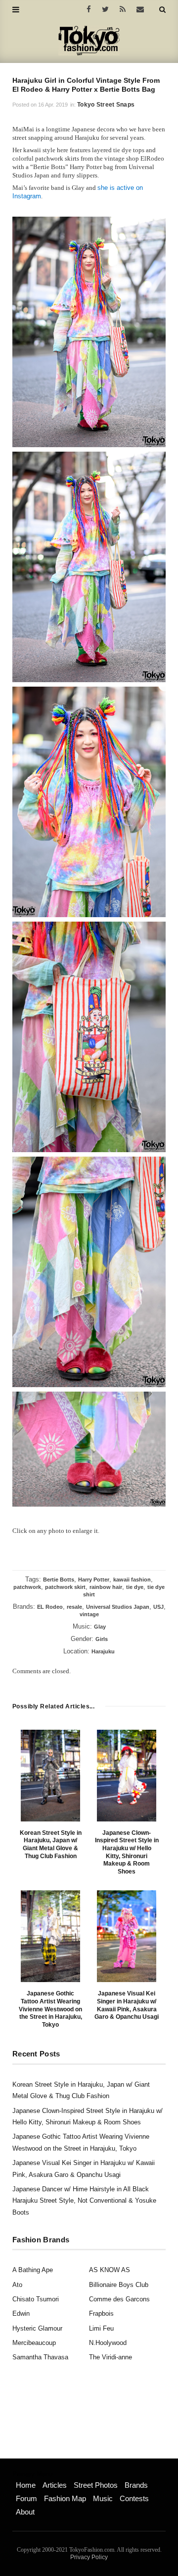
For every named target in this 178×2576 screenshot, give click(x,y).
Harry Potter (94, 1580)
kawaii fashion (132, 1580)
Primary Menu (32, 2474)
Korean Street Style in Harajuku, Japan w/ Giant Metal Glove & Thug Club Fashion (51, 1844)
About (25, 2512)
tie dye (135, 1587)
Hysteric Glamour (37, 2328)
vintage (89, 1614)
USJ (158, 1607)
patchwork (27, 1587)
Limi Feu (101, 2328)
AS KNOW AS (110, 2270)
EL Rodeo (50, 1607)
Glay (100, 1627)
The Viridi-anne (111, 2357)
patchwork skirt (65, 1587)
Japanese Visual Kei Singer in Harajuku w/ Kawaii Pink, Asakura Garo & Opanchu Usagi (127, 2005)
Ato (17, 2285)
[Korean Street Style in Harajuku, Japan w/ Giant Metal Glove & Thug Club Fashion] (50, 1776)
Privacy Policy (89, 2557)
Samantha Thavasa (40, 2357)
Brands (136, 2485)
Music (103, 2498)
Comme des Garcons (119, 2299)
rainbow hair (106, 1587)
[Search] (162, 9)
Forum (26, 2498)
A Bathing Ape (33, 2270)
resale (74, 1607)
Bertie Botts (59, 1580)
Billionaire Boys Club (119, 2285)
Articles (55, 2485)
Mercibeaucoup (34, 2343)
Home (26, 2485)
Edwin (21, 2313)
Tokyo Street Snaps (106, 105)
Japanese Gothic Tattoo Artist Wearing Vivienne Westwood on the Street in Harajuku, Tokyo (50, 2009)
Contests (134, 2498)
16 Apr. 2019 (53, 105)
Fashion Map (65, 2498)
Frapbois (101, 2313)
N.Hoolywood (108, 2343)
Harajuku (103, 1651)
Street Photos (96, 2485)
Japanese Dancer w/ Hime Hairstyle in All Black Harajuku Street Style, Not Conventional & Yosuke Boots (84, 2201)
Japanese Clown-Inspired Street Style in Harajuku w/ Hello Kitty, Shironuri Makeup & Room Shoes (127, 1852)
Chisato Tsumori (36, 2299)
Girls (102, 1639)
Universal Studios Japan (118, 1607)
